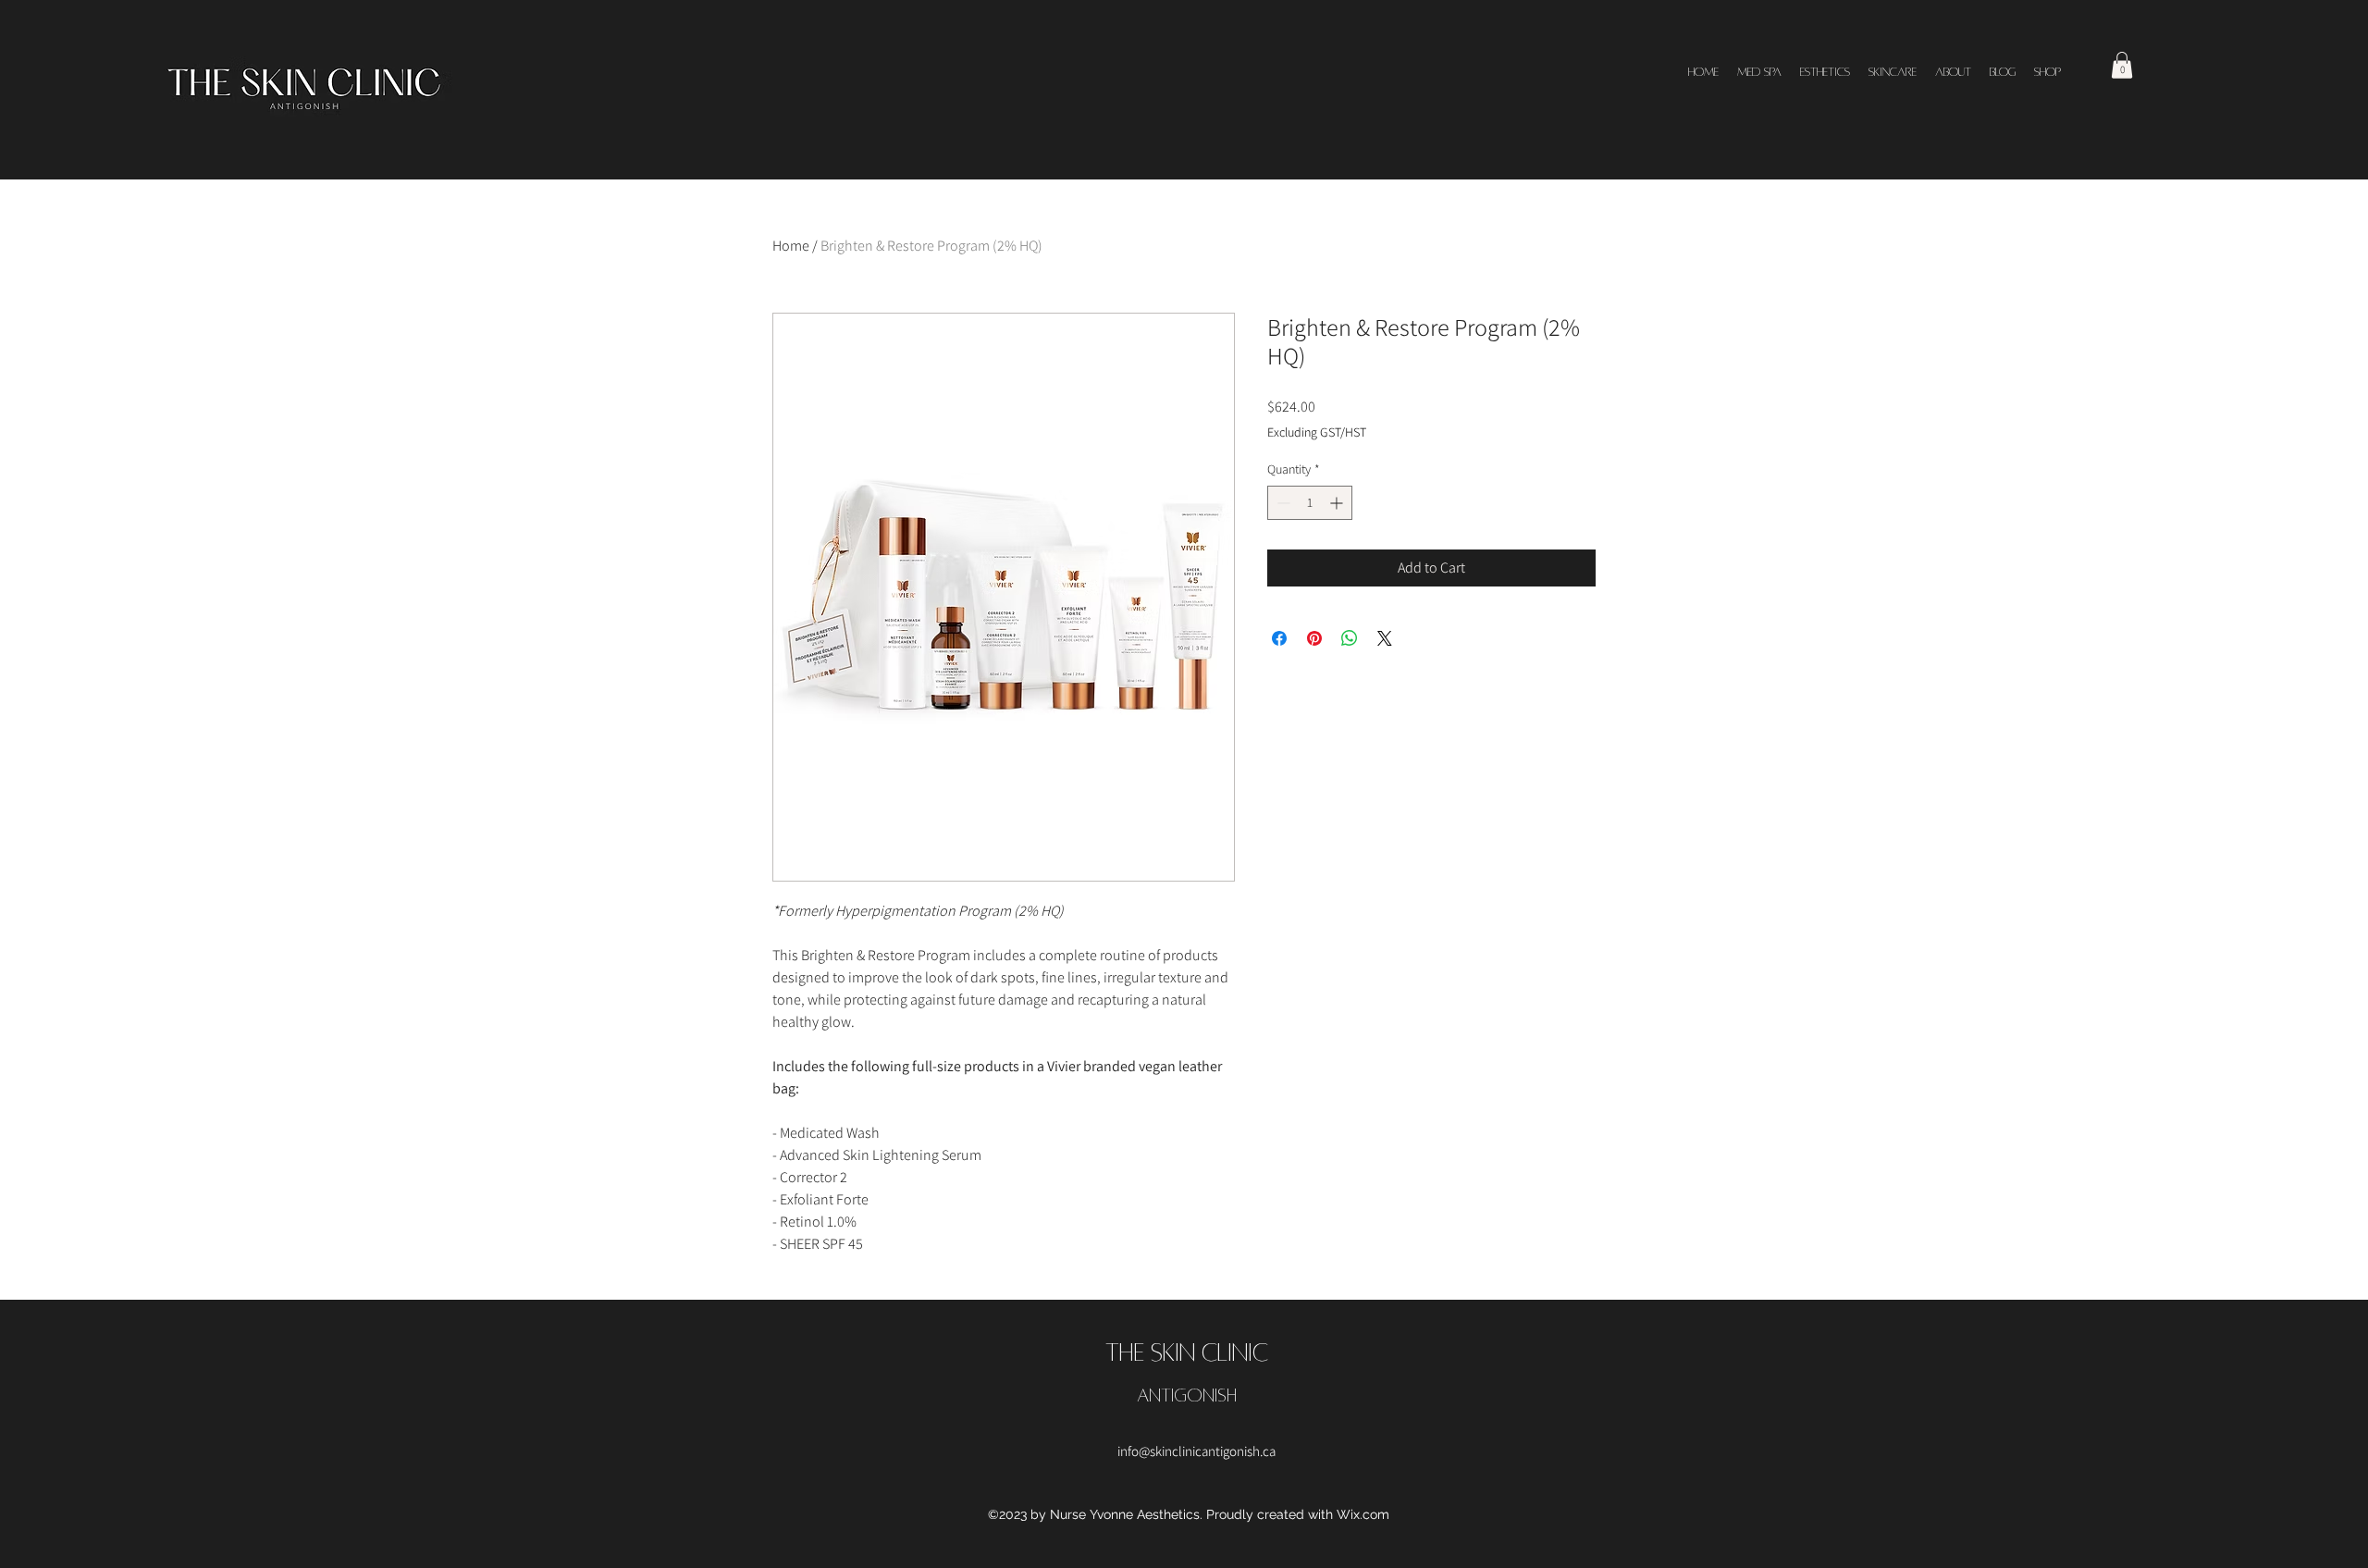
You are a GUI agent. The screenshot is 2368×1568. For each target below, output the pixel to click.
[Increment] (1338, 503)
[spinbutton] (1310, 503)
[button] (2122, 65)
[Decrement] (1282, 503)
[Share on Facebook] (1279, 638)
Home (791, 246)
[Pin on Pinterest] (1314, 638)
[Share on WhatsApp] (1350, 638)
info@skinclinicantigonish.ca (1196, 1451)
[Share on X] (1385, 638)
